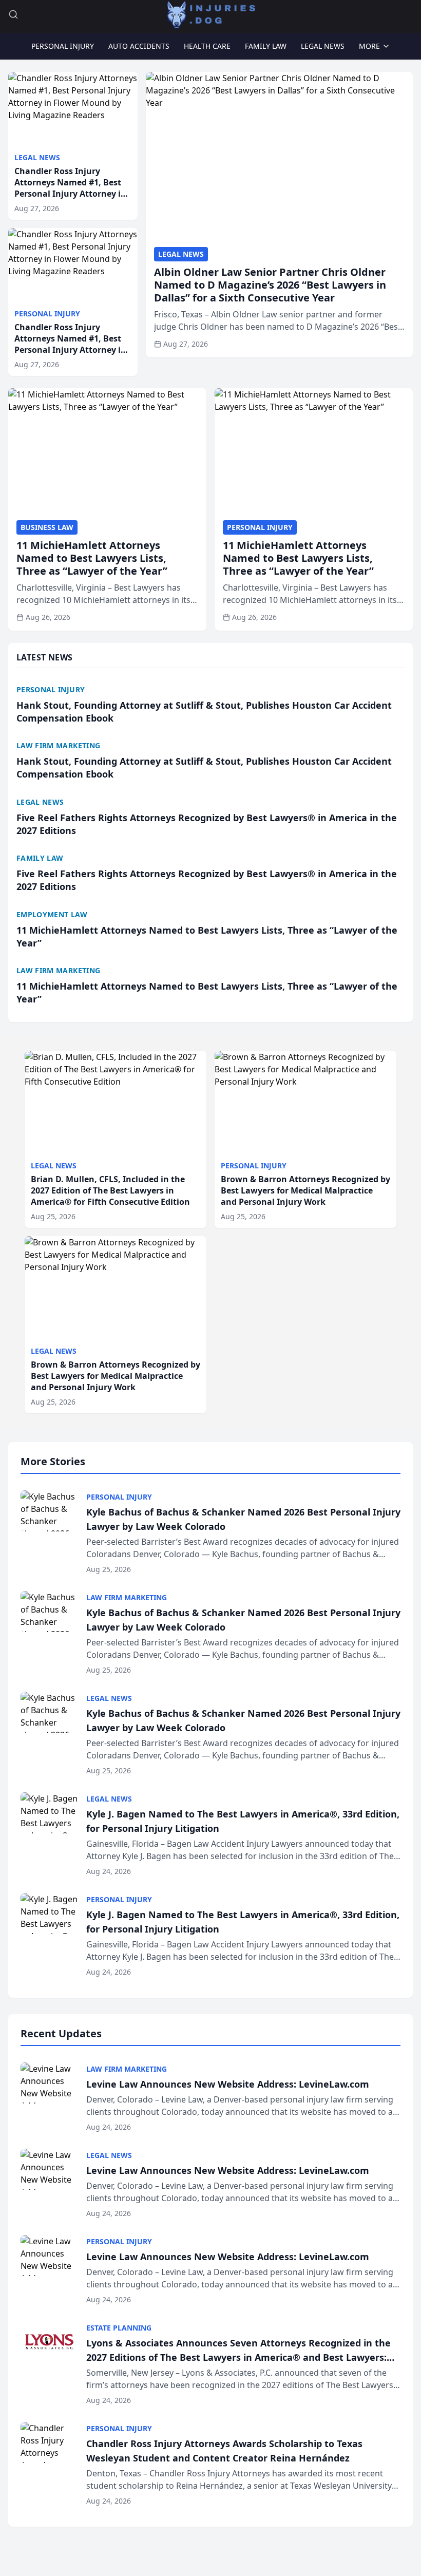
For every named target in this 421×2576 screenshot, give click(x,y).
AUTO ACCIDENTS (139, 46)
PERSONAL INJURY (63, 46)
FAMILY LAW (266, 46)
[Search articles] (13, 14)
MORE (369, 46)
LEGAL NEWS (323, 46)
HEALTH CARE (207, 46)
